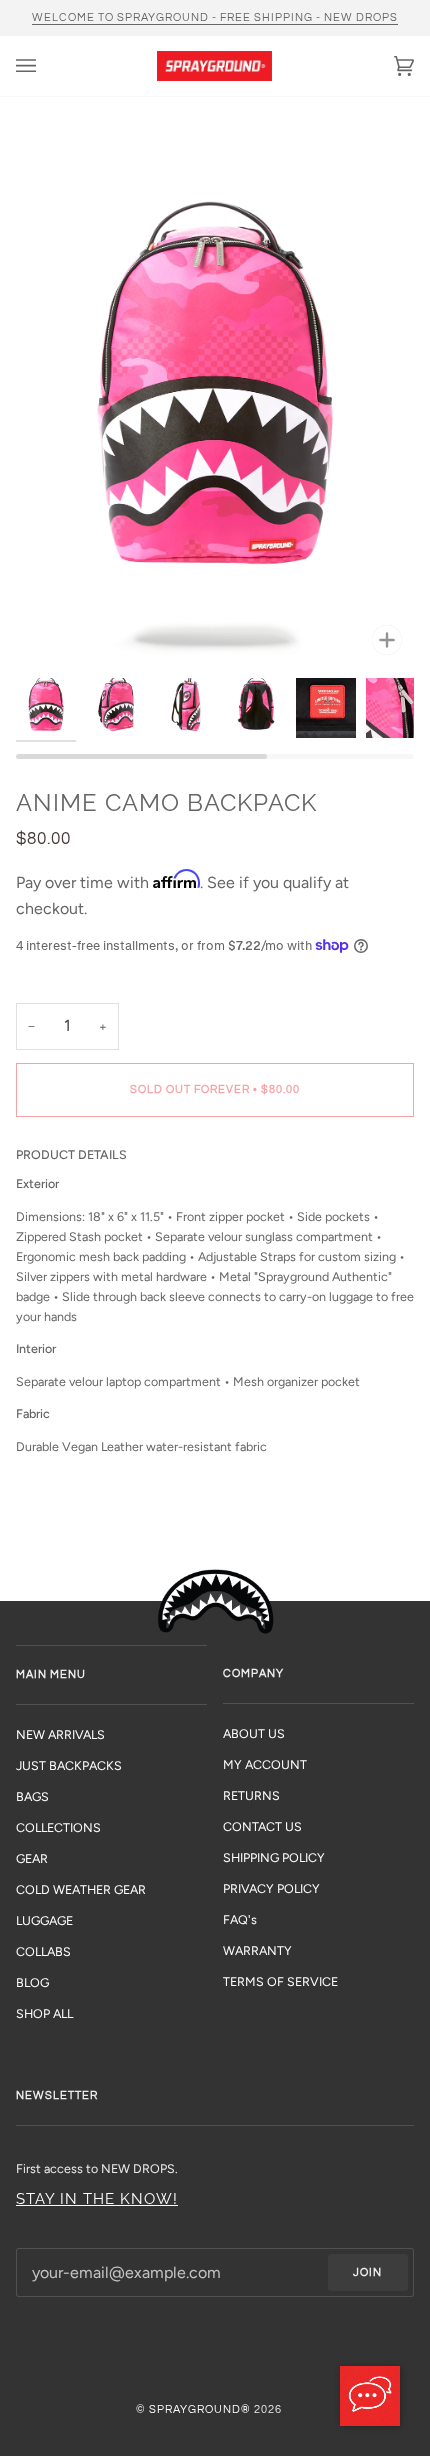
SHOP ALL (44, 2013)
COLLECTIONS (58, 1827)
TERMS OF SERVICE (280, 1981)
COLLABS (43, 1951)
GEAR (32, 1858)
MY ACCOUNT (265, 1764)
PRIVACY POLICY (271, 1888)
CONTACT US (262, 1826)
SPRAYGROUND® (200, 2409)
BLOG (32, 1982)
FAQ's (240, 1919)
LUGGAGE (44, 1920)
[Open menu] (46, 66)
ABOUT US (254, 1733)
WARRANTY (257, 1950)
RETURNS (251, 1795)
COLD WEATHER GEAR (81, 1889)
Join (367, 2272)
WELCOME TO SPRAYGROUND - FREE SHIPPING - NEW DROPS (215, 17)
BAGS (32, 1796)
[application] (370, 2396)
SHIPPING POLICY (274, 1857)
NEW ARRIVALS (60, 1734)
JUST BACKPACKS (69, 1765)
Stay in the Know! (97, 2198)
